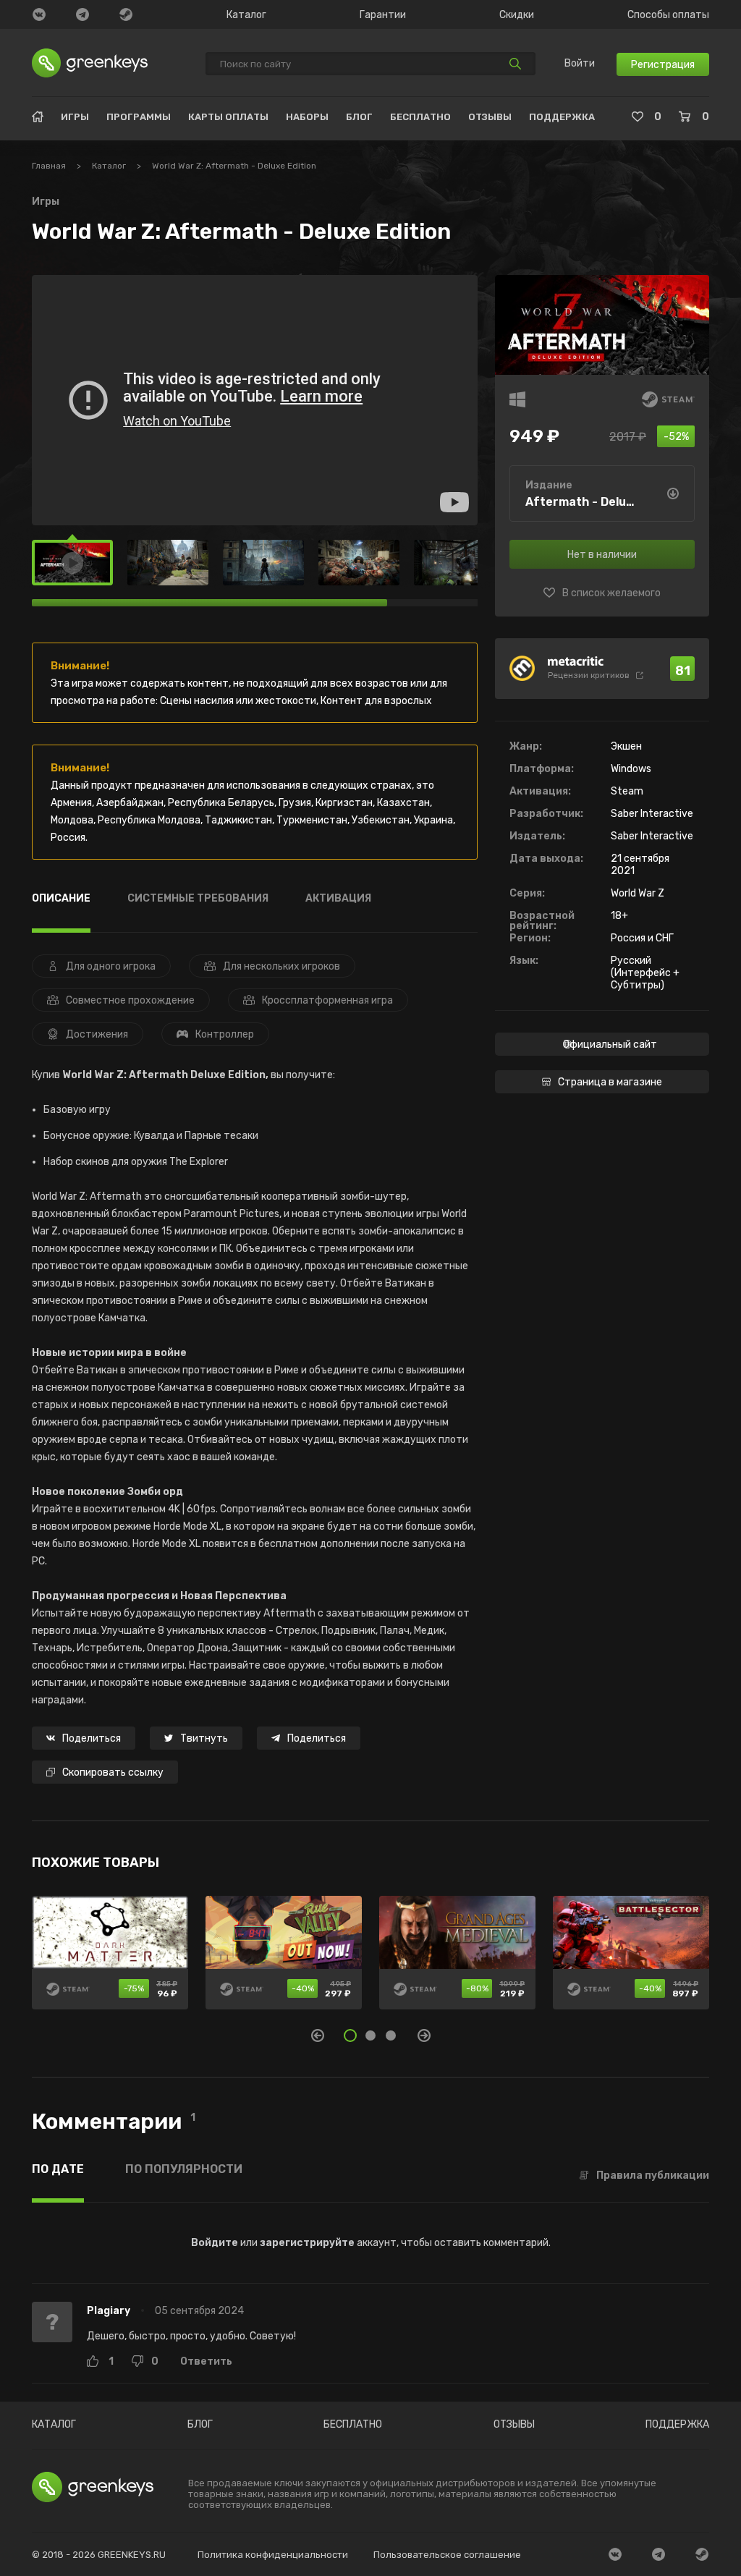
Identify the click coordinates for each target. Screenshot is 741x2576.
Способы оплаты (668, 15)
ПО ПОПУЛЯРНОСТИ (184, 2170)
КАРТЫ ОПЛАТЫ (228, 117)
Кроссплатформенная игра (327, 1000)
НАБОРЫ (307, 117)
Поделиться (92, 1738)
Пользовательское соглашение (447, 2555)
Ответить (206, 2362)
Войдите (215, 2243)
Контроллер (225, 1034)
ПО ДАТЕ (58, 2170)
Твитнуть (204, 1738)
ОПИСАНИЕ (61, 899)
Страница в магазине (610, 1082)
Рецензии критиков (589, 675)
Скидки (517, 15)
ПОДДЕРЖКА (562, 117)
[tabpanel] (370, 1961)
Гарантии (383, 15)
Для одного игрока (111, 966)
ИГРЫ (75, 117)
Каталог (246, 15)
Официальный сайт (610, 1045)
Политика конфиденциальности (273, 2555)
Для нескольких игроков (281, 966)
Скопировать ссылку (113, 1772)
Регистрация (663, 65)
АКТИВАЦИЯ (338, 899)
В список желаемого (611, 593)
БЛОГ (359, 117)
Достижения (97, 1034)
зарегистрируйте (307, 2243)
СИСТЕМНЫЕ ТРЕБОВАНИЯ (198, 899)
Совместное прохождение (130, 1000)
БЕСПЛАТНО (420, 117)
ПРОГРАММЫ (139, 117)
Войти (580, 64)
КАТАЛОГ (54, 2425)
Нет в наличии (602, 555)
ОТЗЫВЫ (490, 117)
